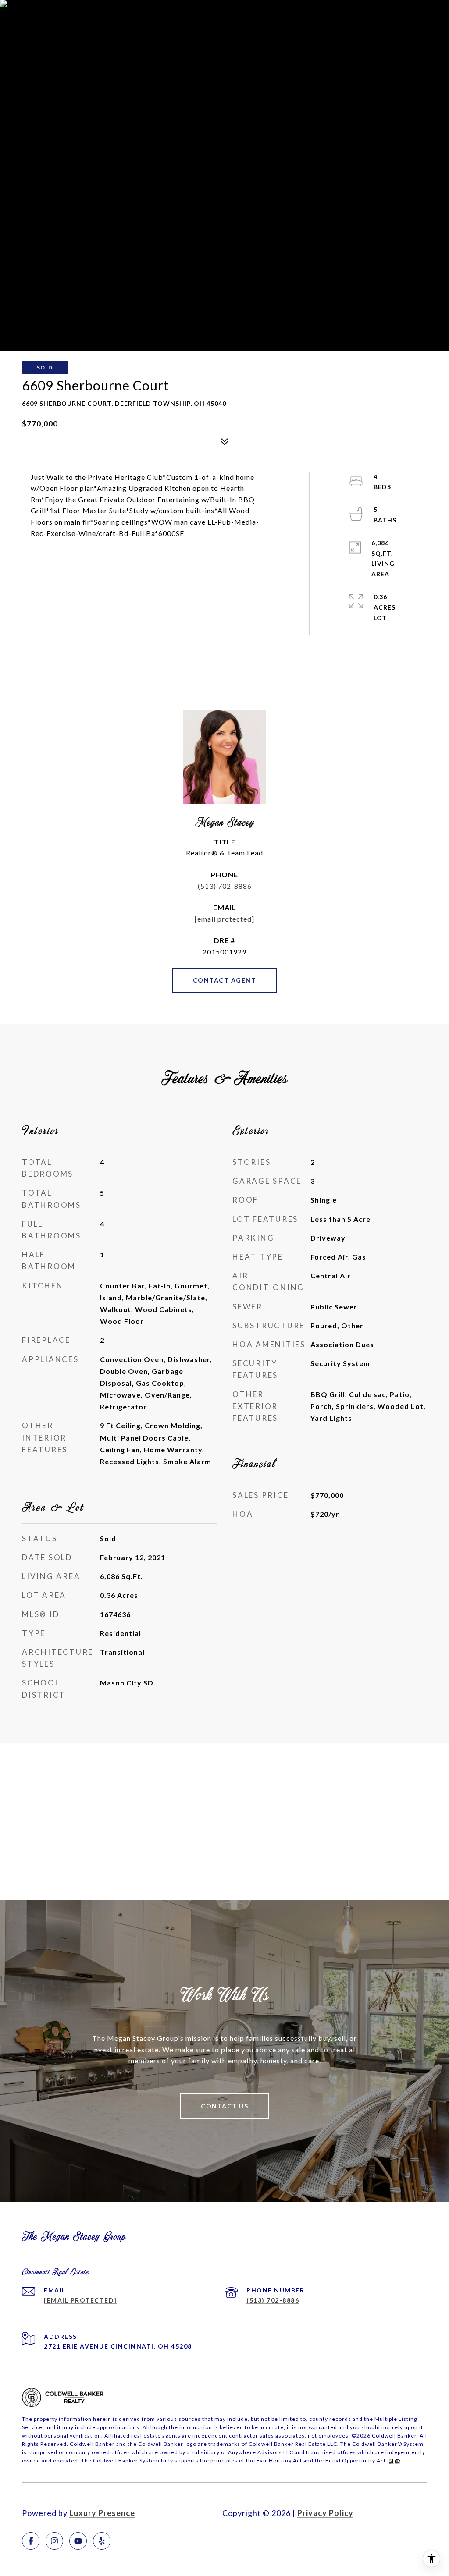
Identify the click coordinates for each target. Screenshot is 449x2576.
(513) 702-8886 (225, 886)
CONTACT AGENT (225, 980)
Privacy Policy (325, 2513)
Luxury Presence (102, 2513)
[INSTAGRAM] (54, 2541)
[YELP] (102, 2541)
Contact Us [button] (224, 2106)
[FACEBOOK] (31, 2541)
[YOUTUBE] (78, 2541)
